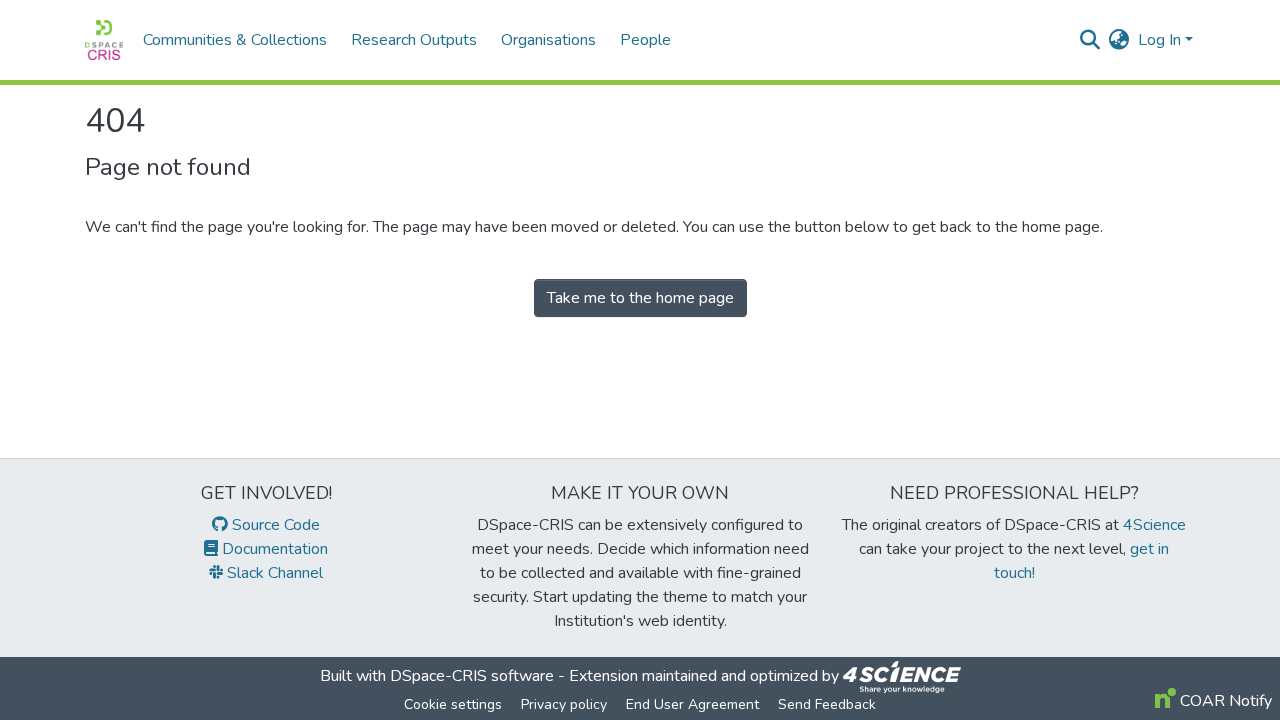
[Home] (104, 40)
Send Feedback (827, 704)
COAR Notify (1224, 701)
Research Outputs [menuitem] (414, 40)
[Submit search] (1090, 40)
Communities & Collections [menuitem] (235, 40)
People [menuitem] (645, 40)
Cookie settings (453, 704)
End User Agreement (692, 704)
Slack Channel (273, 573)
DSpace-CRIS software (472, 676)
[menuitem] (1119, 40)
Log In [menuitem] (1159, 40)
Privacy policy (564, 704)
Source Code (274, 525)
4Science (1154, 525)
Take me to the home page (640, 298)
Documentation (273, 549)
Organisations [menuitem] (548, 40)
